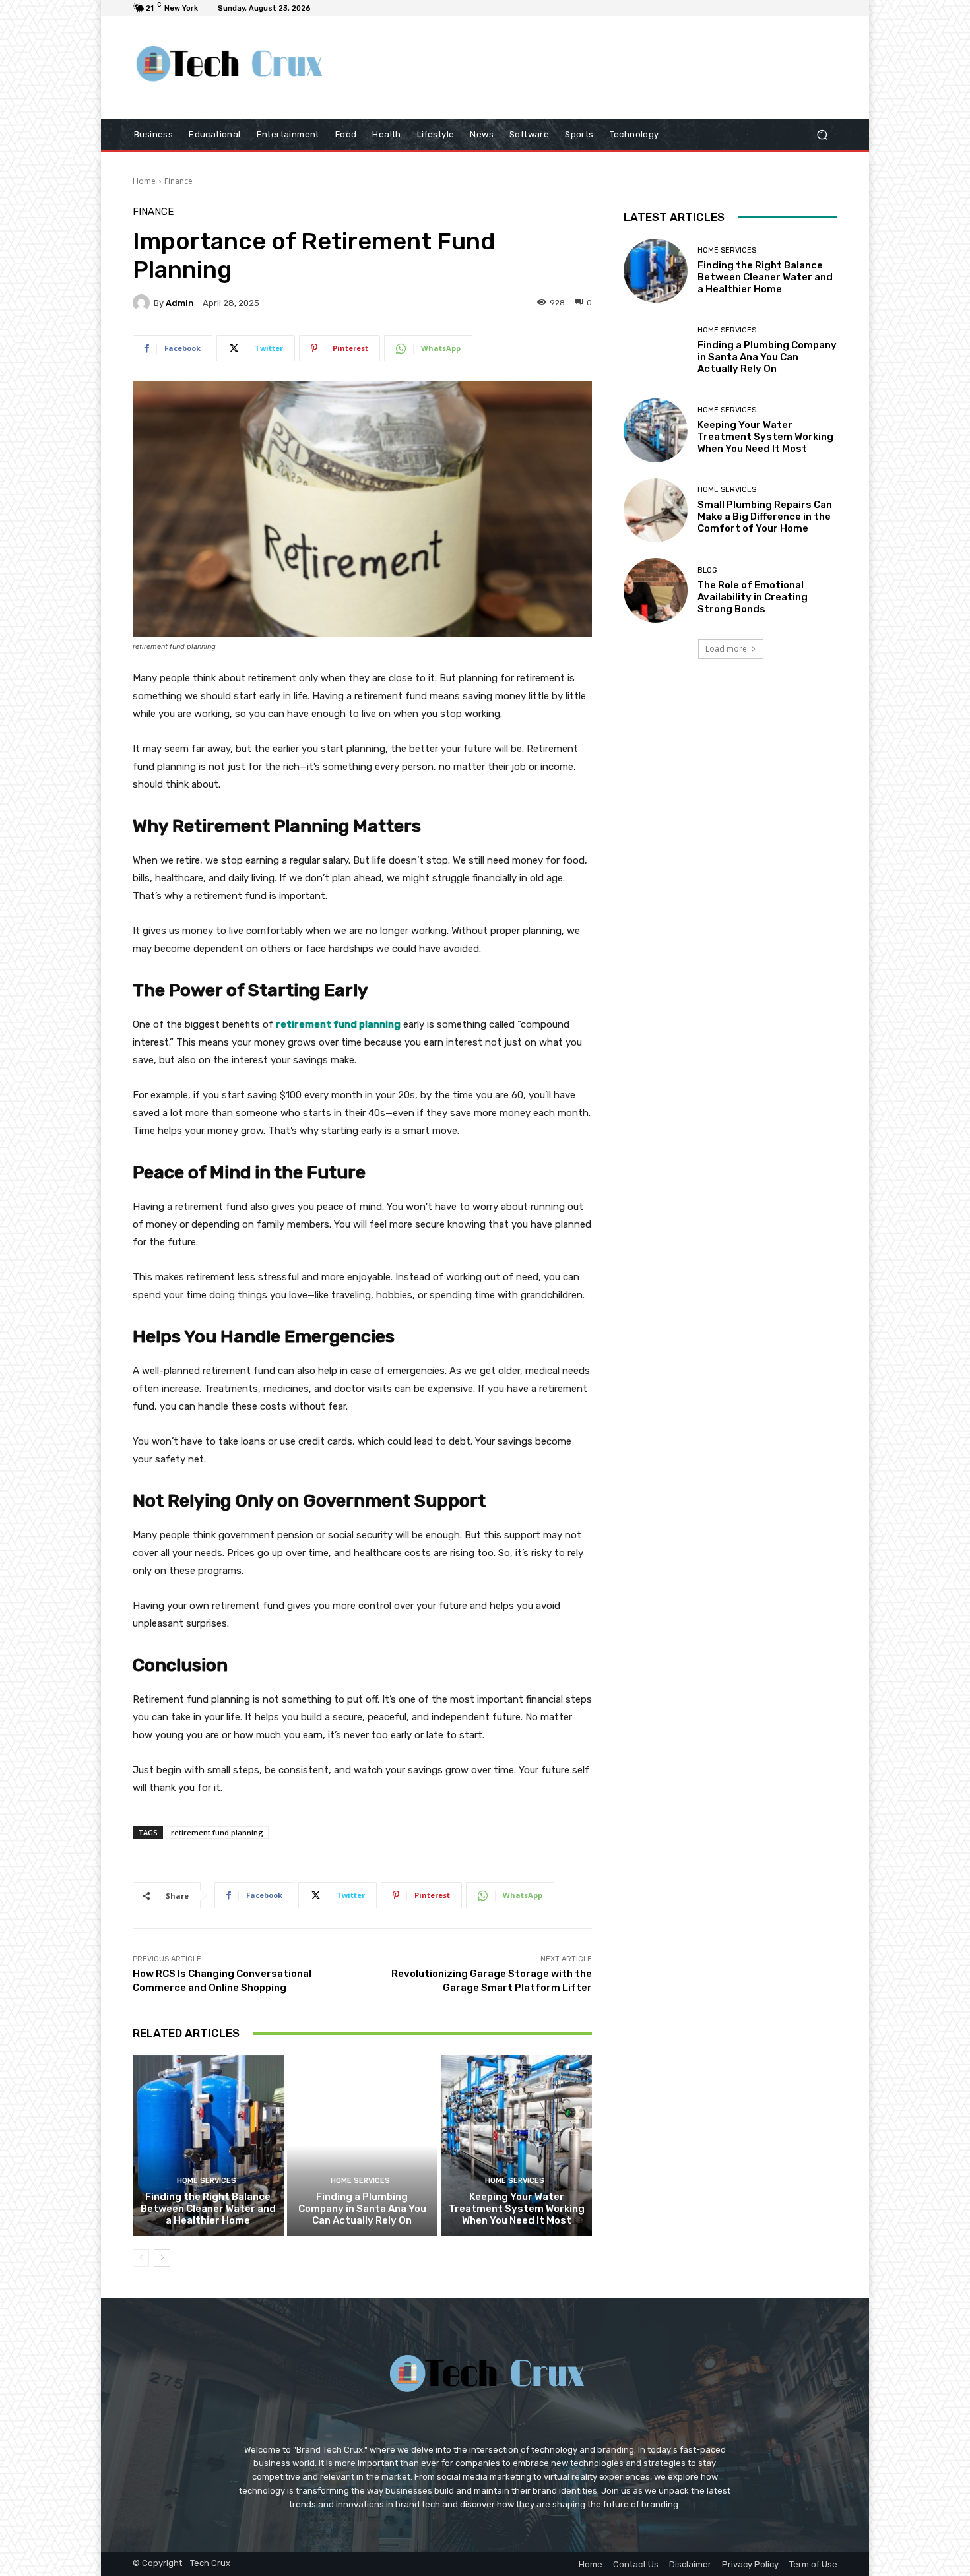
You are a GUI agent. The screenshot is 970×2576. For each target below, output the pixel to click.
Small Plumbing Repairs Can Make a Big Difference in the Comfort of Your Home (765, 517)
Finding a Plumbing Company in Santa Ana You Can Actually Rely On (362, 2209)
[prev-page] (141, 2258)
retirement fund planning (217, 1832)
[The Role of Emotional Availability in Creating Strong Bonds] (656, 590)
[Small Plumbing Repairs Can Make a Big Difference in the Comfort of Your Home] (656, 510)
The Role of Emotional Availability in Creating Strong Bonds (753, 597)
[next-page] (162, 2258)
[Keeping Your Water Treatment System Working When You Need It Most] (516, 2145)
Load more (726, 649)
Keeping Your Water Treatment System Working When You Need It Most (517, 2209)
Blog (707, 570)
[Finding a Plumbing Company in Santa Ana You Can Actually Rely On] (363, 2145)
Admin (180, 303)
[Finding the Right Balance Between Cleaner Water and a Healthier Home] (208, 2145)
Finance (178, 181)
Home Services (207, 2181)
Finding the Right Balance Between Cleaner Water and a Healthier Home (208, 2209)
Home (144, 181)
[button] (822, 134)
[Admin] (143, 303)
